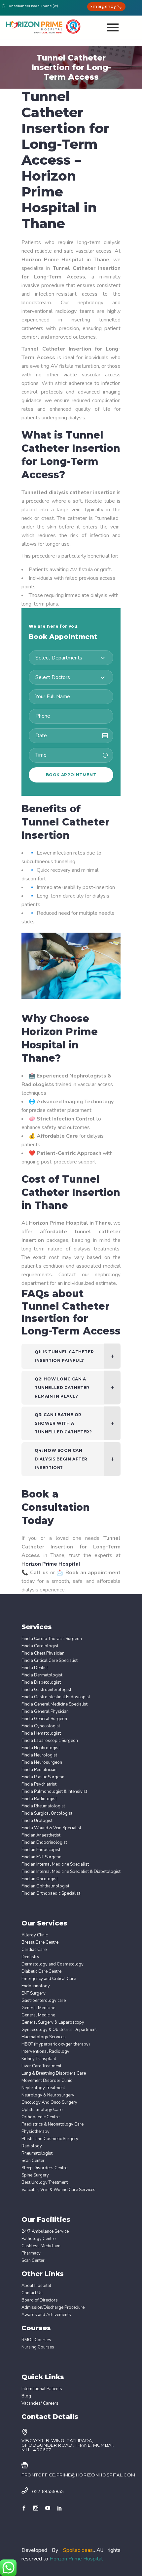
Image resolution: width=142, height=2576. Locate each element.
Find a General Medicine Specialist (54, 1704)
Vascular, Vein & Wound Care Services (58, 2190)
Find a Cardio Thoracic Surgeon (52, 1639)
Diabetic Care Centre (41, 1972)
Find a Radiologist (39, 1799)
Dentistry (30, 1957)
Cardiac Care (34, 1950)
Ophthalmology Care (42, 2110)
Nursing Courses (38, 2347)
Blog (26, 2396)
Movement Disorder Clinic (47, 2081)
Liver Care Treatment (41, 2066)
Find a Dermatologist (42, 1675)
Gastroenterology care (44, 2001)
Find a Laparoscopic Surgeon (50, 1741)
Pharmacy (31, 2253)
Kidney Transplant (39, 2059)
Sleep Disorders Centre (44, 2168)
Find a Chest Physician (43, 1653)
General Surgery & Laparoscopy (53, 2023)
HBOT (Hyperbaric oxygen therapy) (56, 2044)
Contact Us (32, 2293)
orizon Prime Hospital (53, 1564)
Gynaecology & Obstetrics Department (59, 2030)
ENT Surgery (34, 1993)
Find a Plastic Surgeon (43, 1777)
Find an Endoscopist (41, 1850)
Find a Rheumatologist (43, 1806)
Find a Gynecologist (41, 1726)
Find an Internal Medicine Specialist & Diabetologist (71, 1872)
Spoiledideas (78, 2550)
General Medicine (38, 2008)
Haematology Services (44, 2037)
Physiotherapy (35, 2132)
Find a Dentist (35, 1668)
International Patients (42, 2389)
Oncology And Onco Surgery (49, 2103)
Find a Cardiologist (40, 1646)
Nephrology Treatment (43, 2088)
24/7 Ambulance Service (45, 2232)
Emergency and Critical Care (49, 1979)
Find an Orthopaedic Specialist (51, 1894)
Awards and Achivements (46, 2315)
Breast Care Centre (40, 1943)
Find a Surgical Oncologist (47, 1814)
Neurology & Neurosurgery (48, 2095)
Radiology (32, 2146)
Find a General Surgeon (44, 1719)
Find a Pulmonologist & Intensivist (54, 1792)
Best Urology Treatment (45, 2183)
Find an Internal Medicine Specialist (55, 1864)
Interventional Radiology (45, 2052)
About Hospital (36, 2286)
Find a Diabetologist (41, 1683)
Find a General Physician (45, 1712)
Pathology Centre (38, 2239)
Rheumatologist (37, 2154)
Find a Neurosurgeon (42, 1763)
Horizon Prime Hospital (76, 2559)
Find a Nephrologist (41, 1748)
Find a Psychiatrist (39, 1784)
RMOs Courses (36, 2340)
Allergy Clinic (35, 1935)
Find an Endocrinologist (44, 1843)
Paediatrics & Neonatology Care (53, 2124)
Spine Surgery (35, 2175)
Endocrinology (36, 1986)
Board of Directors (40, 2300)
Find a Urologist (37, 1821)
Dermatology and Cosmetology (53, 1964)
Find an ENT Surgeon (41, 1857)
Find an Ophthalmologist (45, 1886)
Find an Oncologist (40, 1879)
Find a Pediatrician (39, 1770)
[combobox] (71, 658)
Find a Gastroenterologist (46, 1690)
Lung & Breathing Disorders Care (54, 2073)
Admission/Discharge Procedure (53, 2308)
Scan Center (33, 2161)
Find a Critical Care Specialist (50, 1661)
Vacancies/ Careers (40, 2404)
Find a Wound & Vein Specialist (51, 1828)
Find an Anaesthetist (41, 1835)
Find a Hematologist (41, 1733)
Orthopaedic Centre (40, 2117)
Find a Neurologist (39, 1755)
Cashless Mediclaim (41, 2246)
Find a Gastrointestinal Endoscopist (56, 1697)
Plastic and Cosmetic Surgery (50, 2139)
